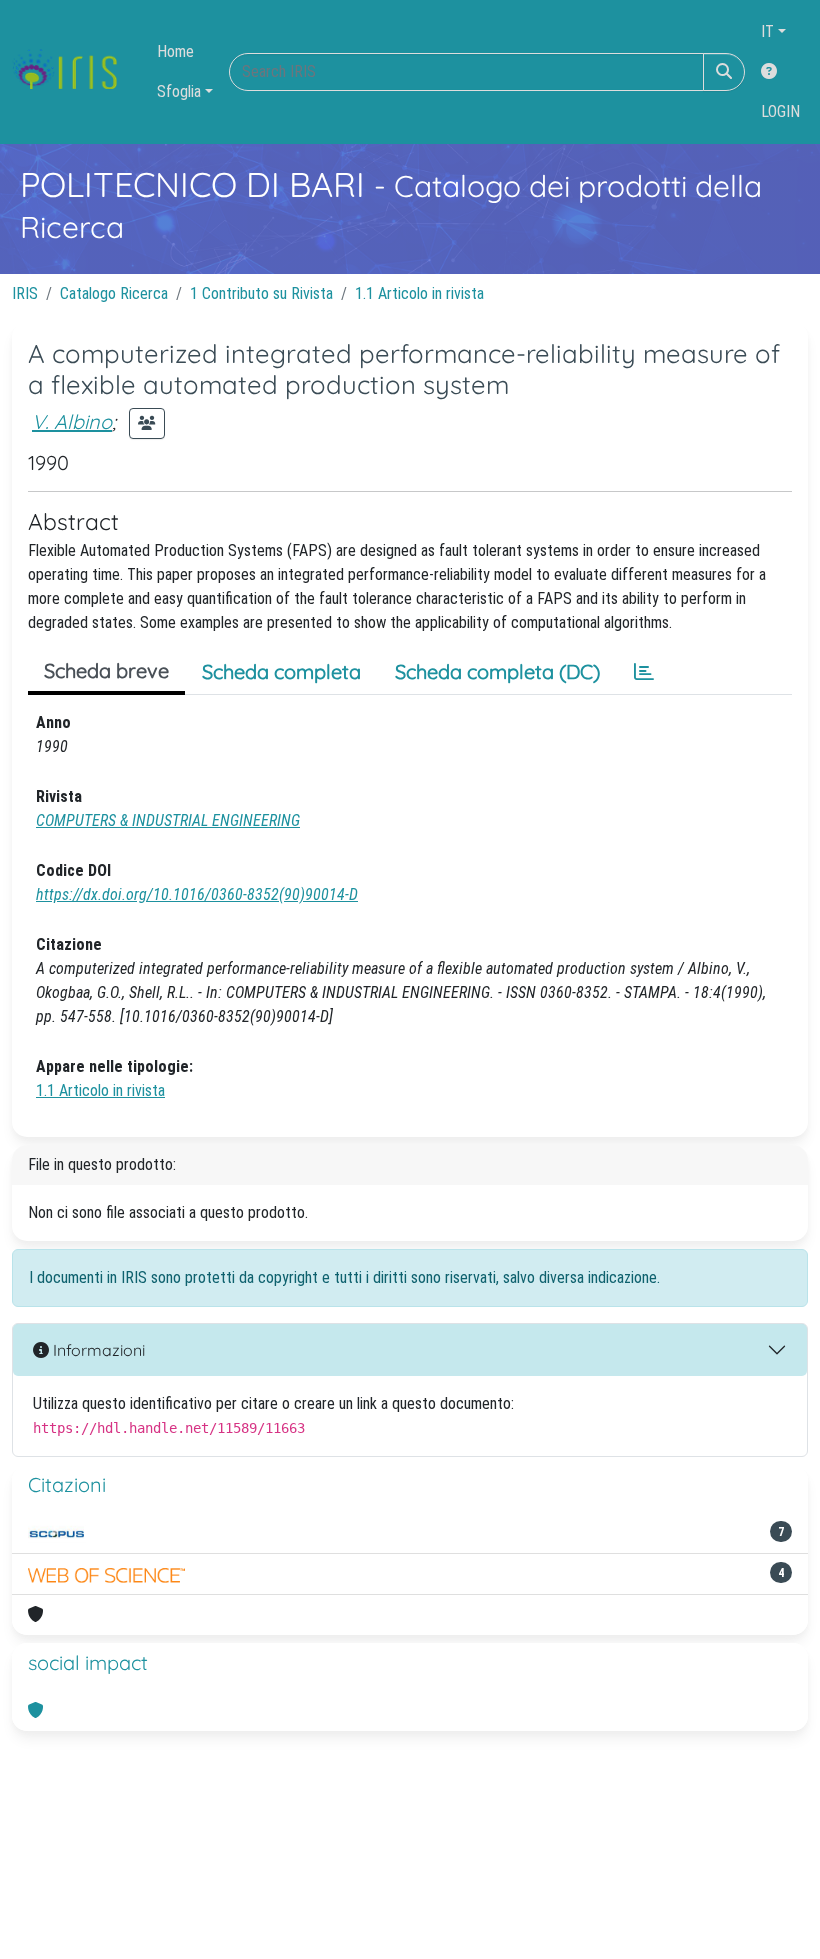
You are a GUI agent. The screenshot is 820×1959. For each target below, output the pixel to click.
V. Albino (72, 421)
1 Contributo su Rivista (261, 293)
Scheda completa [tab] (281, 671)
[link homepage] (72, 72)
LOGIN (780, 111)
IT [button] (767, 31)
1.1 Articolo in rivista (419, 293)
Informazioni (97, 1350)
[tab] (644, 672)
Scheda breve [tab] (106, 670)
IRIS (25, 293)
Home (175, 51)
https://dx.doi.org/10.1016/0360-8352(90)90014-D (197, 894)
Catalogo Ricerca (114, 293)
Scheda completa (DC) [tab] (497, 671)
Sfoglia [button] (179, 91)
